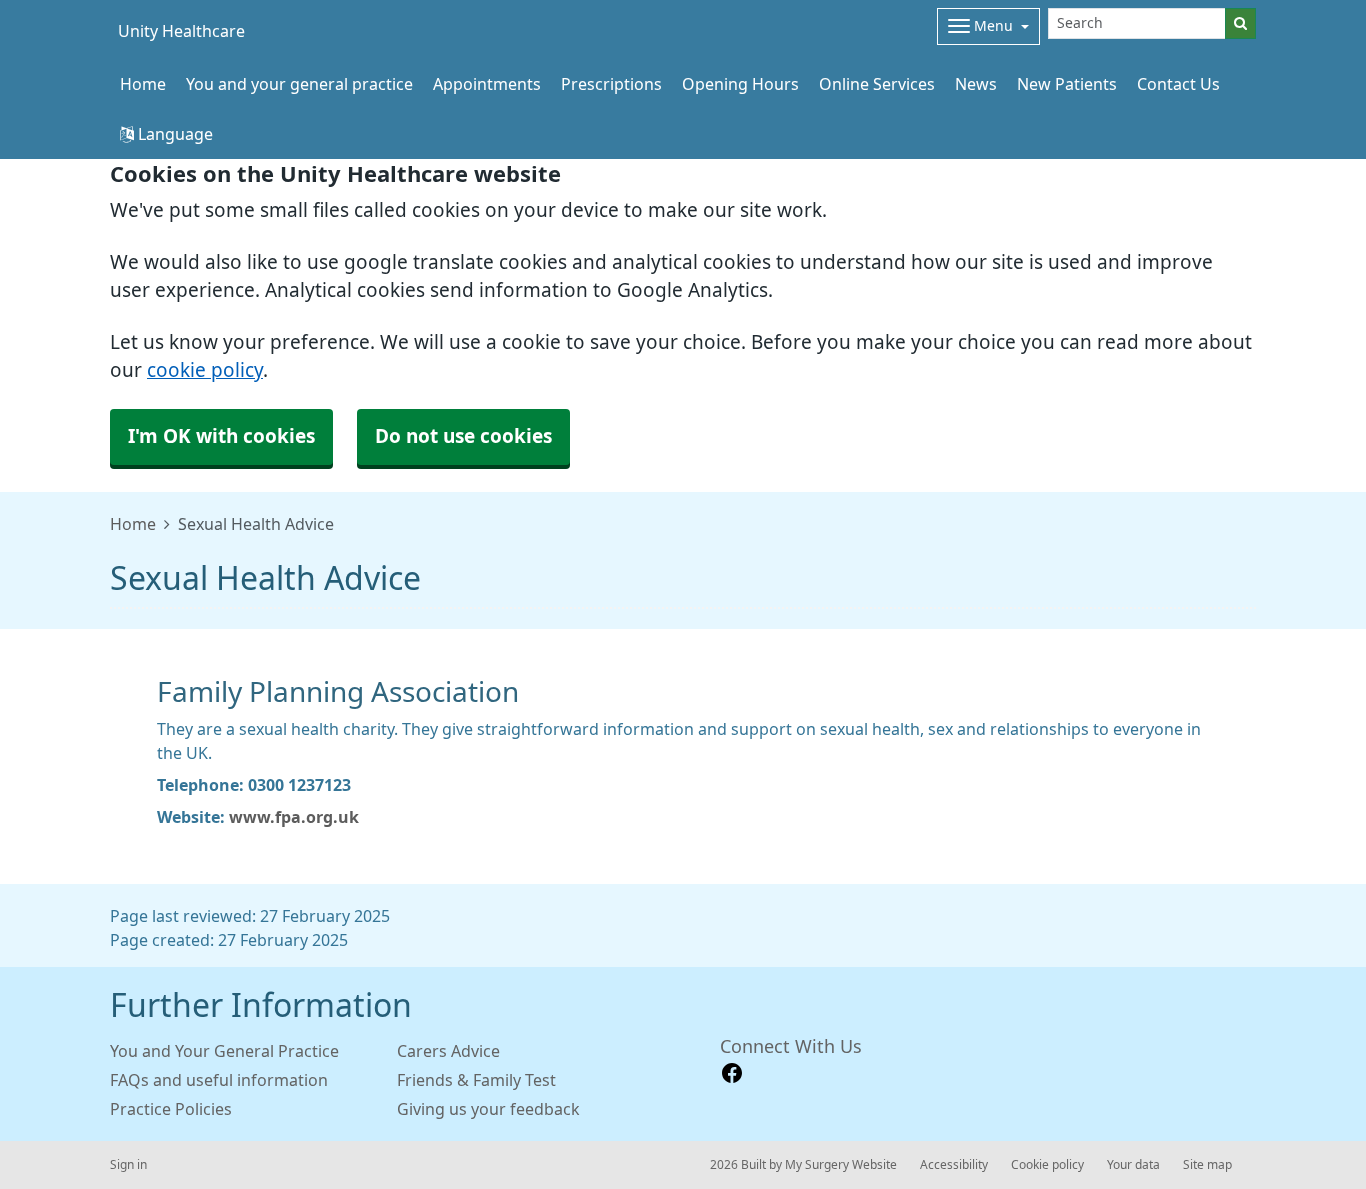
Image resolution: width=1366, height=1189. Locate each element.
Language (173, 134)
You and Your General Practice (224, 1051)
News (976, 84)
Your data (1133, 1165)
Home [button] (143, 84)
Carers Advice (448, 1051)
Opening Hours (740, 84)
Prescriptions (611, 84)
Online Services (877, 84)
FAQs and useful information (219, 1080)
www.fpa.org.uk (294, 817)
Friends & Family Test (476, 1080)
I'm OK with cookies (221, 436)
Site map (1207, 1165)
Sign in (128, 1165)
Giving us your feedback (488, 1109)
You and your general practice (299, 84)
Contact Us (1178, 84)
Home (133, 524)
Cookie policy (1047, 1165)
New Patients (1067, 84)
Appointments (487, 84)
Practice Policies (171, 1109)
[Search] (1240, 23)
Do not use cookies (463, 436)
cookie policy (205, 370)
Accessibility (954, 1165)
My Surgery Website (841, 1165)
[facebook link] (732, 1073)
